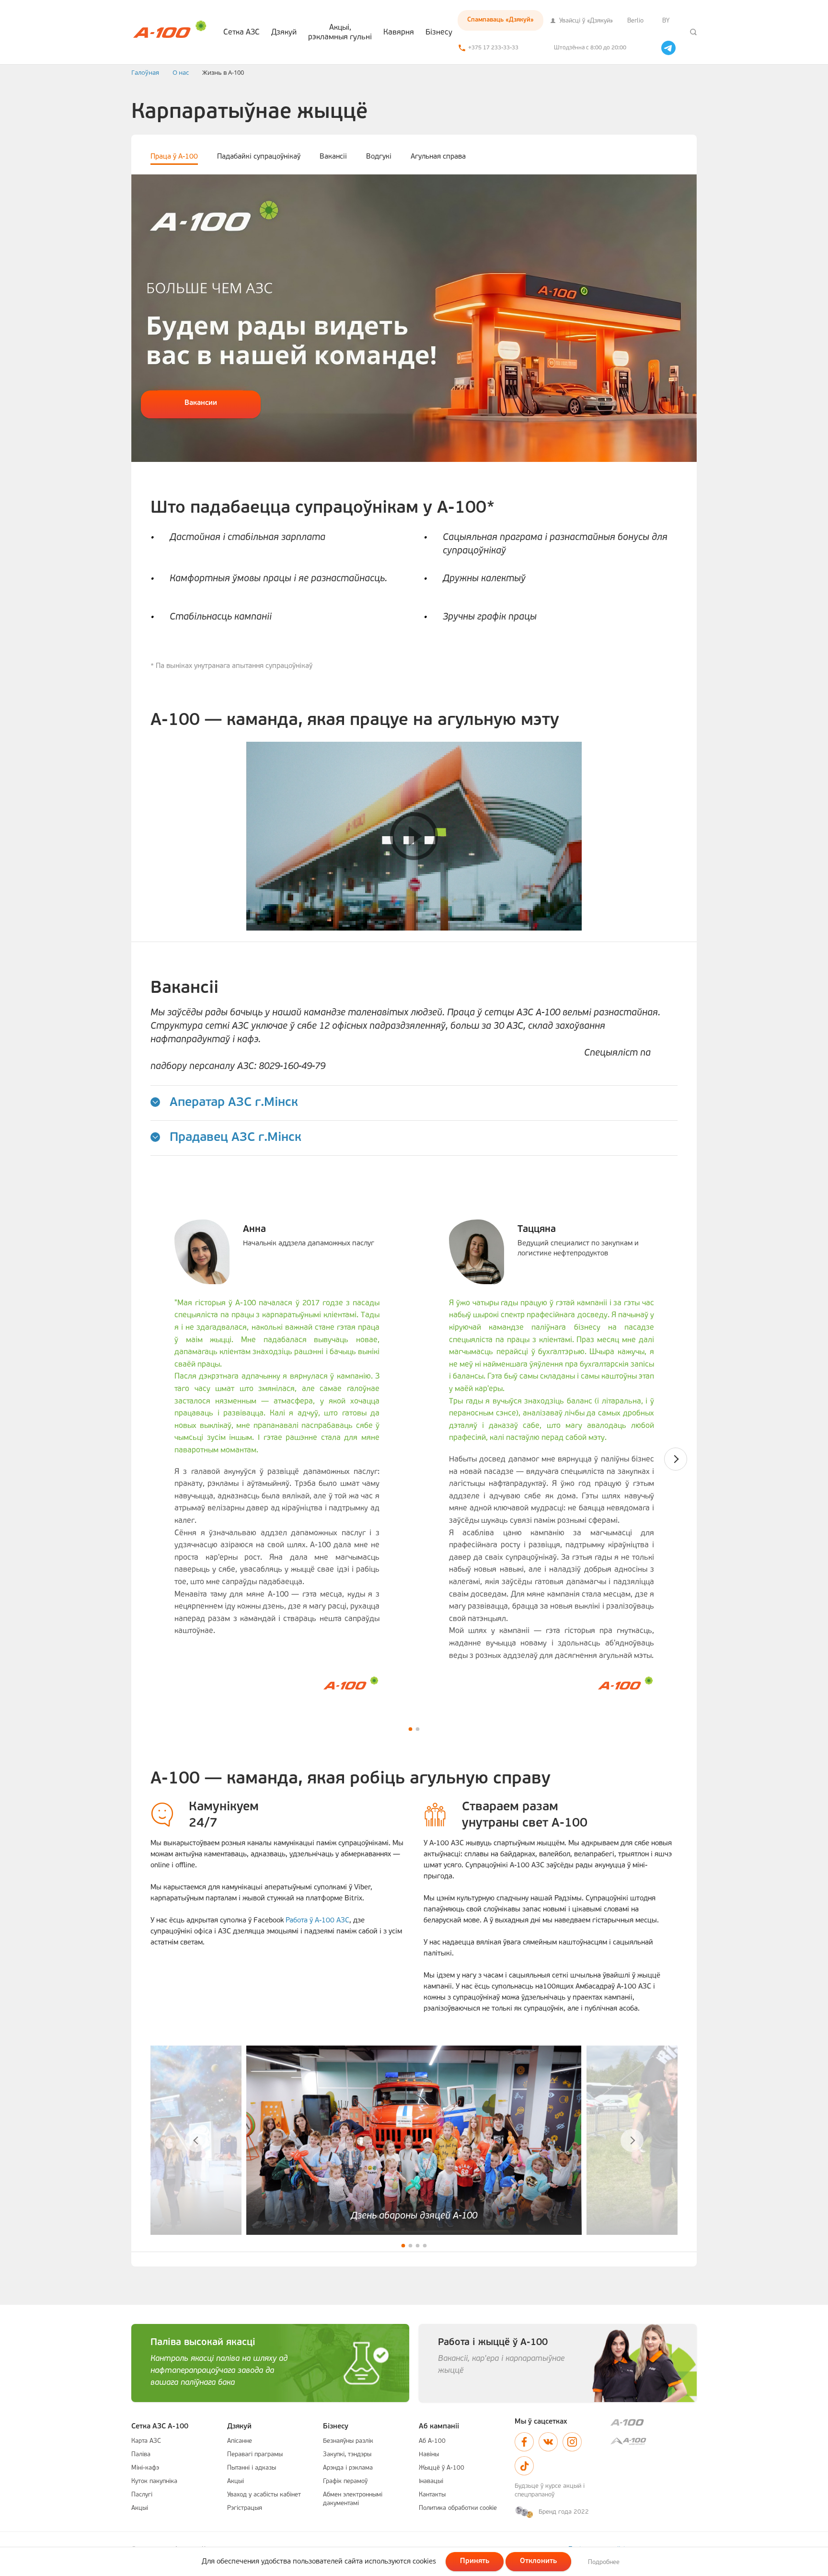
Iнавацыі (431, 2481)
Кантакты (432, 2495)
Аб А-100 (432, 2441)
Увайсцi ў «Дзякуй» (585, 21)
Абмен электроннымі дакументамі (353, 2499)
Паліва (141, 2455)
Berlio (635, 21)
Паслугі (142, 2495)
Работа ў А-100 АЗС (317, 1921)
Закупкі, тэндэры (347, 2455)
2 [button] (418, 1729)
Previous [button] (196, 2140)
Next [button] (676, 1459)
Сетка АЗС (241, 33)
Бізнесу (439, 33)
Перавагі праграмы (255, 2455)
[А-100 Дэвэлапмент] (654, 2441)
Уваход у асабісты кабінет (264, 2495)
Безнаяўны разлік (348, 2441)
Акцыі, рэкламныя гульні (340, 33)
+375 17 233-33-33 (493, 48)
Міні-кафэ (145, 2468)
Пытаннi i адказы (252, 2468)
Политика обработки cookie (458, 2508)
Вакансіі (333, 157)
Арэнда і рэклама (348, 2468)
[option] (414, 318)
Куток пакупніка (154, 2481)
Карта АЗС (146, 2441)
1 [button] (410, 1729)
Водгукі (379, 157)
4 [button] (425, 2246)
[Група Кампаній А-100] (654, 2422)
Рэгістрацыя (245, 2508)
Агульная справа (438, 157)
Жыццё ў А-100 (442, 2468)
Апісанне (240, 2441)
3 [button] (418, 2246)
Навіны (429, 2455)
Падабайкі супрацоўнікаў (259, 157)
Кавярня (399, 33)
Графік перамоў (345, 2481)
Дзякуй (284, 33)
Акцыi (140, 2508)
